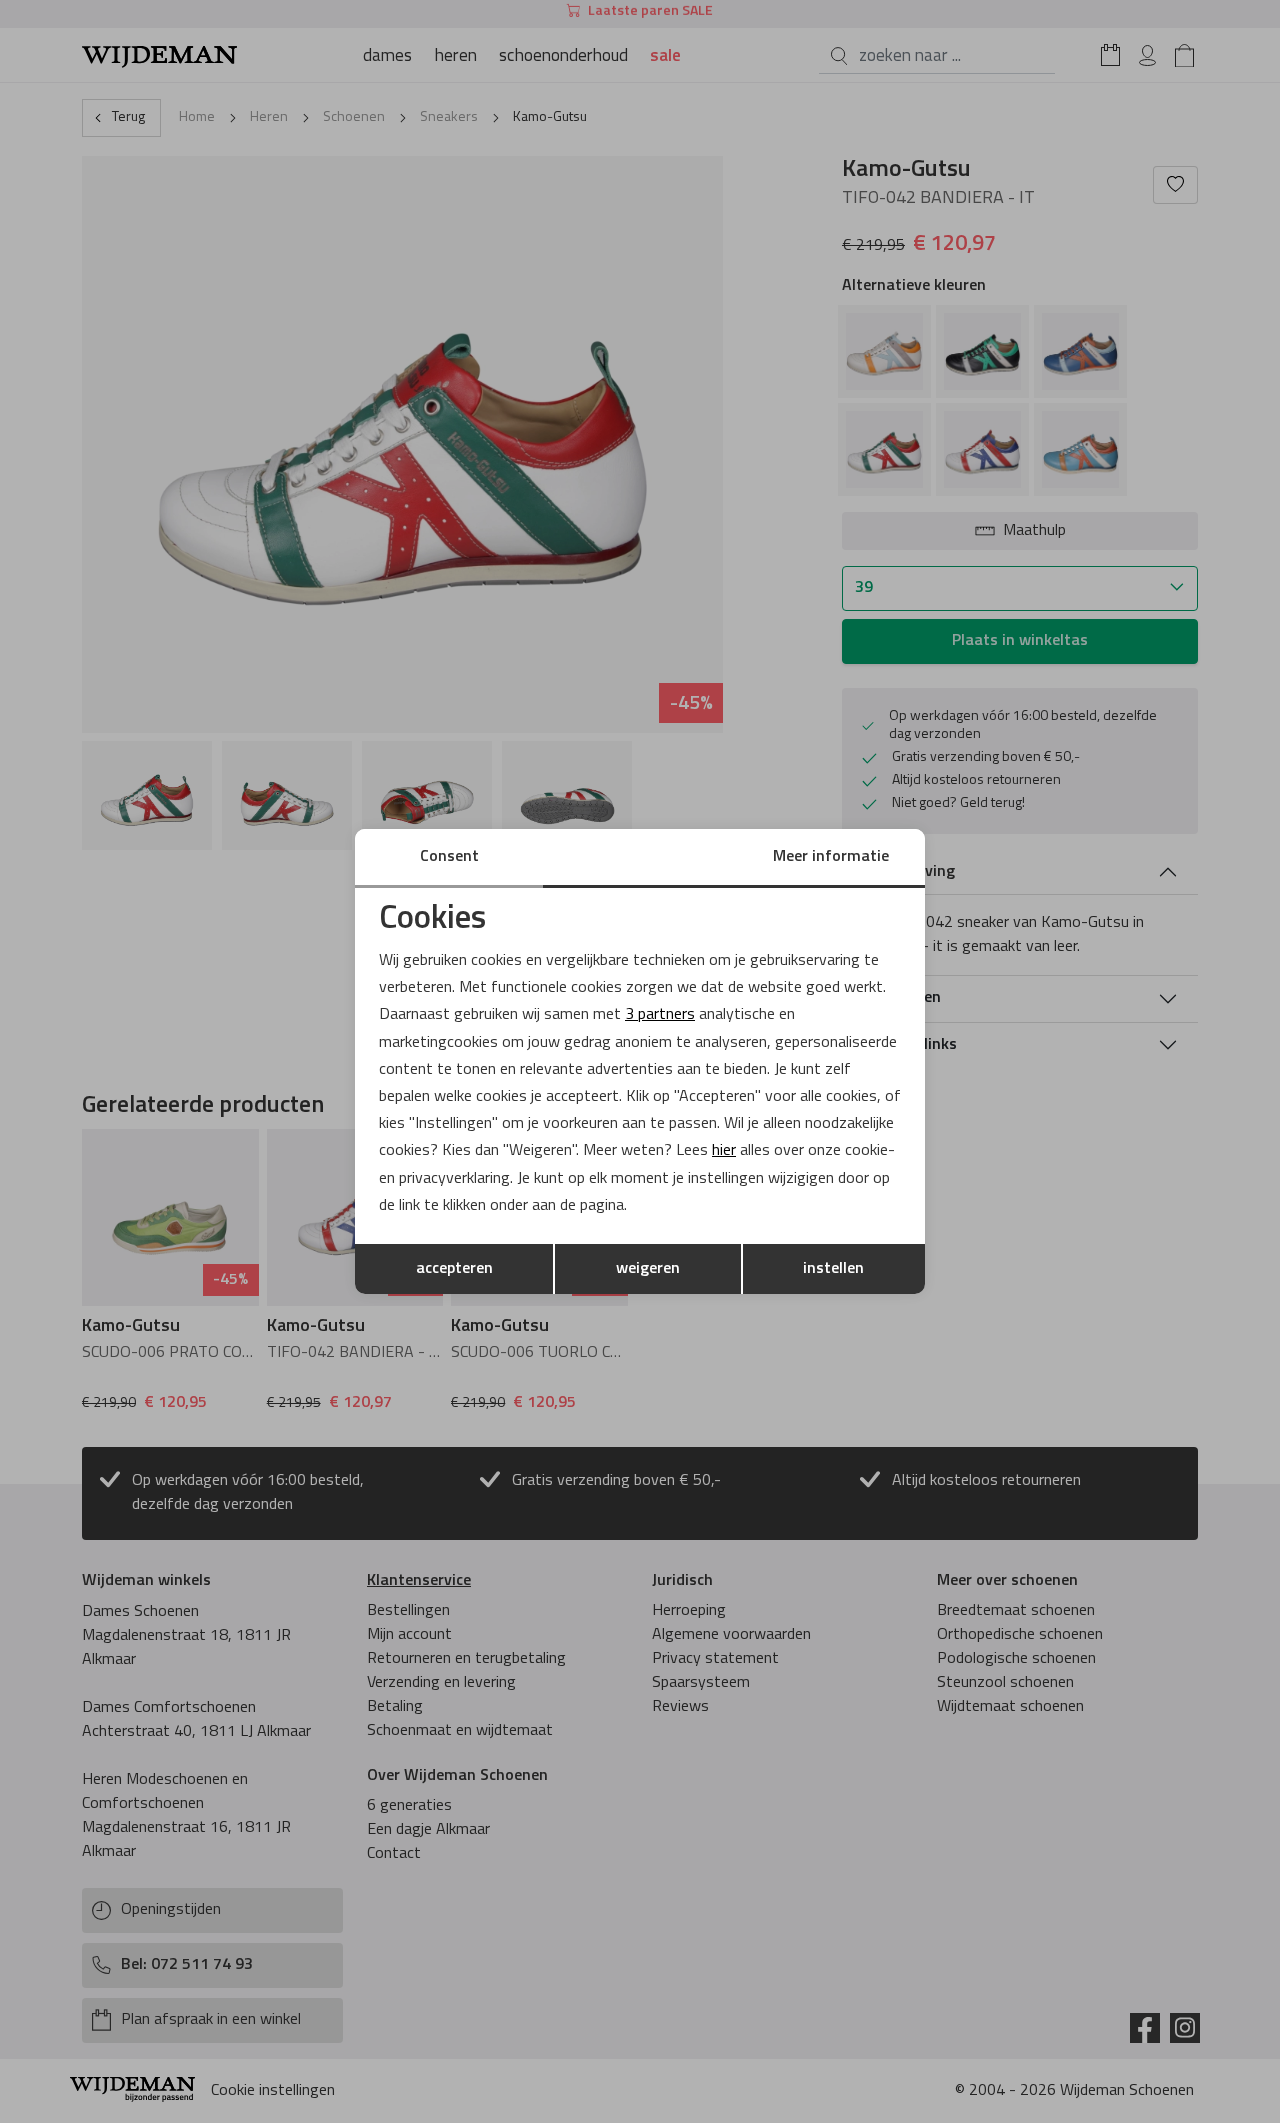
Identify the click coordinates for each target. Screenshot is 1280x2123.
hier (724, 1151)
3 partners (660, 1015)
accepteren (454, 1269)
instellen (833, 1269)
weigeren (648, 1269)
